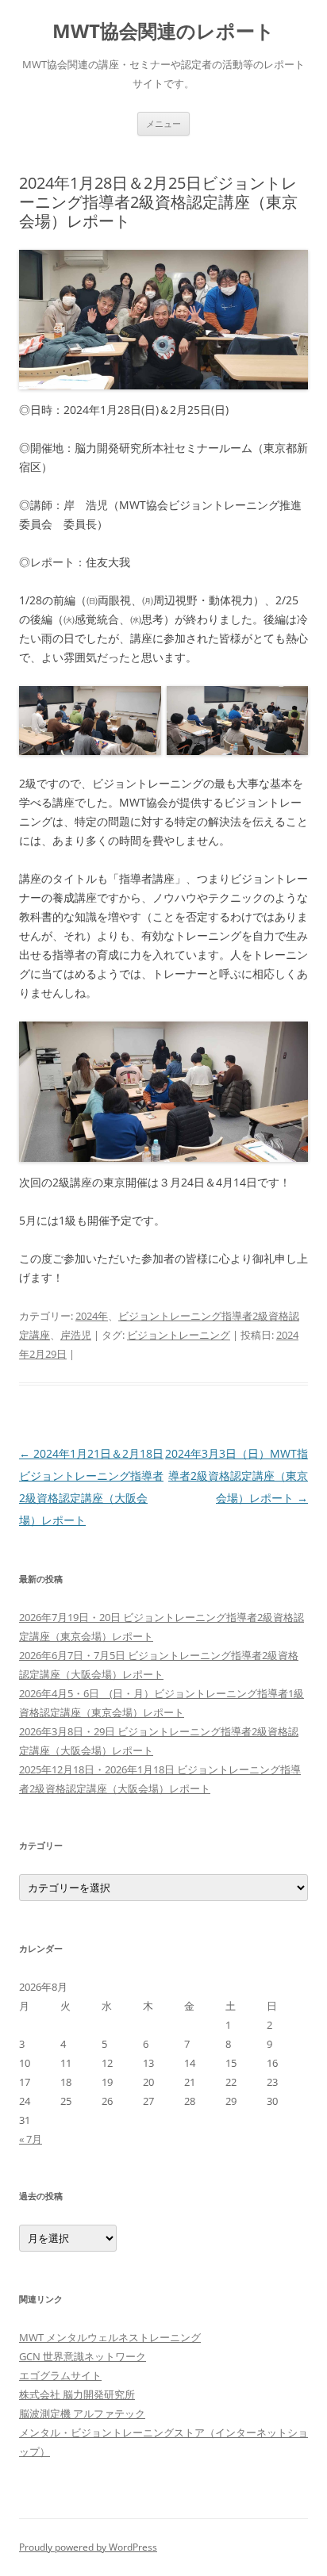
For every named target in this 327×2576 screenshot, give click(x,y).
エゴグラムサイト (60, 2375)
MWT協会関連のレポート (163, 31)
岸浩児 (76, 1335)
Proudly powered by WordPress (88, 2547)
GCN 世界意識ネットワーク (83, 2356)
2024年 (92, 1316)
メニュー (163, 123)
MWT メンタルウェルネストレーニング (110, 2337)
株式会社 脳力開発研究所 (77, 2394)
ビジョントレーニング (179, 1335)
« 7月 (31, 2139)
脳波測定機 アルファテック (82, 2413)
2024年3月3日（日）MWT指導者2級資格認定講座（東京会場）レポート (237, 1476)
